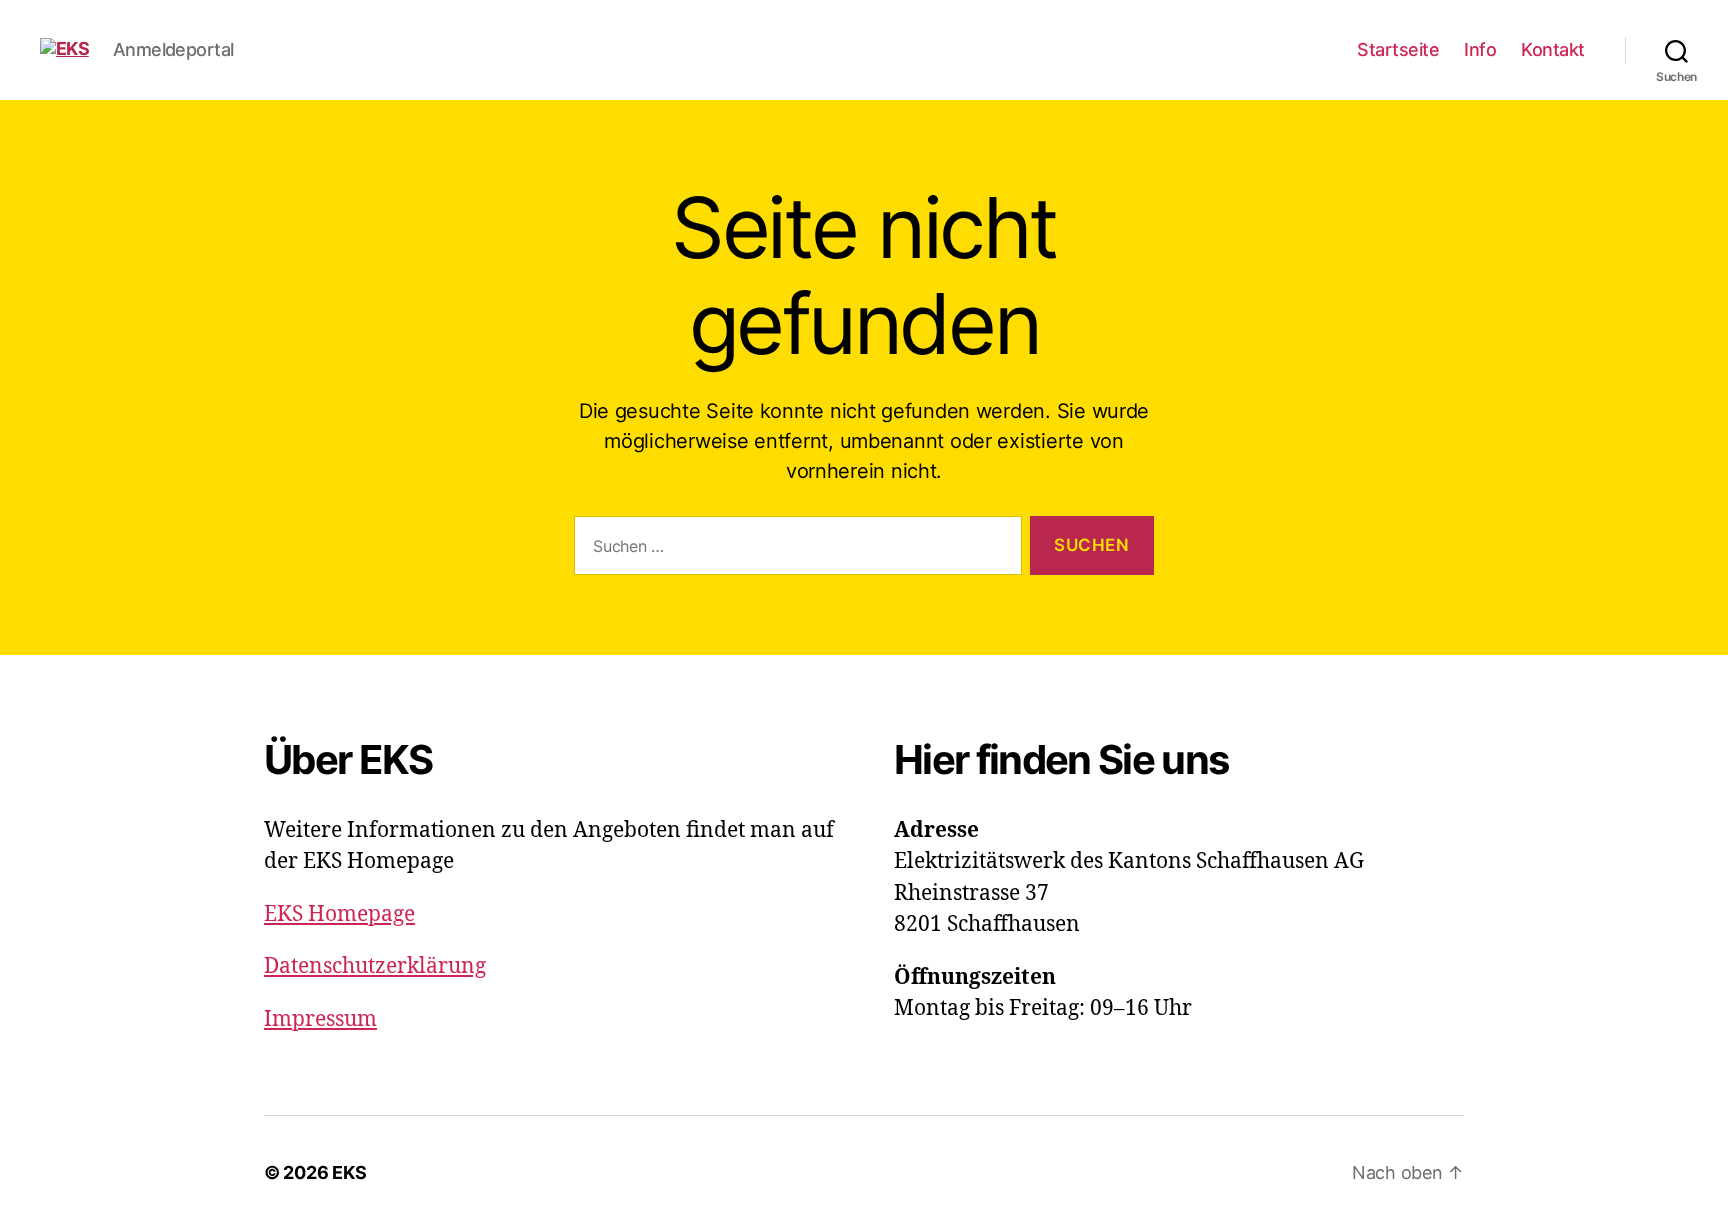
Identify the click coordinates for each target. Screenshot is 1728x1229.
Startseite (1398, 49)
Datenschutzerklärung (375, 966)
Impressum (320, 1019)
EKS (349, 1172)
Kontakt (1553, 49)
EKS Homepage (339, 914)
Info (1480, 49)
